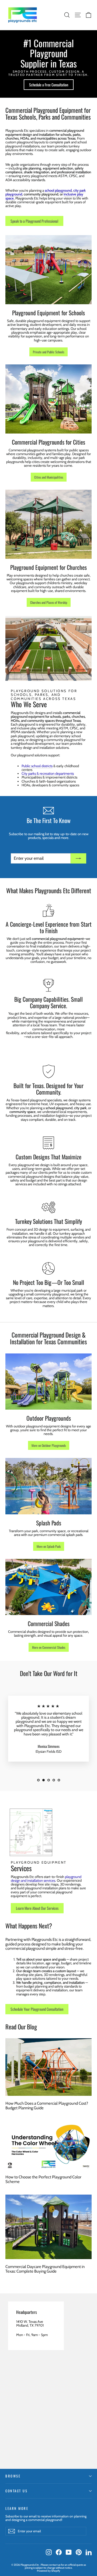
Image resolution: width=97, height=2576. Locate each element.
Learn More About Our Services (37, 1908)
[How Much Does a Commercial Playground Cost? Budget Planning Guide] (48, 2067)
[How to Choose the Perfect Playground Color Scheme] (48, 2145)
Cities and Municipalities (49, 477)
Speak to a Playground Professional (34, 221)
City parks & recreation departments (48, 773)
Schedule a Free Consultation (49, 85)
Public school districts (37, 766)
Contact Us (16, 2491)
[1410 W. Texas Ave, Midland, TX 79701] (48, 2381)
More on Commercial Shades (49, 1647)
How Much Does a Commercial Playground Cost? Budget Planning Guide (47, 2106)
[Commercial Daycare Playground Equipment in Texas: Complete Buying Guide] (48, 2227)
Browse (13, 2476)
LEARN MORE (17, 2508)
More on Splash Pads (49, 1546)
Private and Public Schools (48, 352)
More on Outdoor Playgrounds (49, 1445)
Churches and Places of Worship (49, 602)
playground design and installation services (46, 1878)
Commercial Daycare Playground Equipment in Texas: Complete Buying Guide (45, 2269)
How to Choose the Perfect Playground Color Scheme (43, 2179)
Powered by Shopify (48, 2571)
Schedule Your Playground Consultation (37, 2009)
